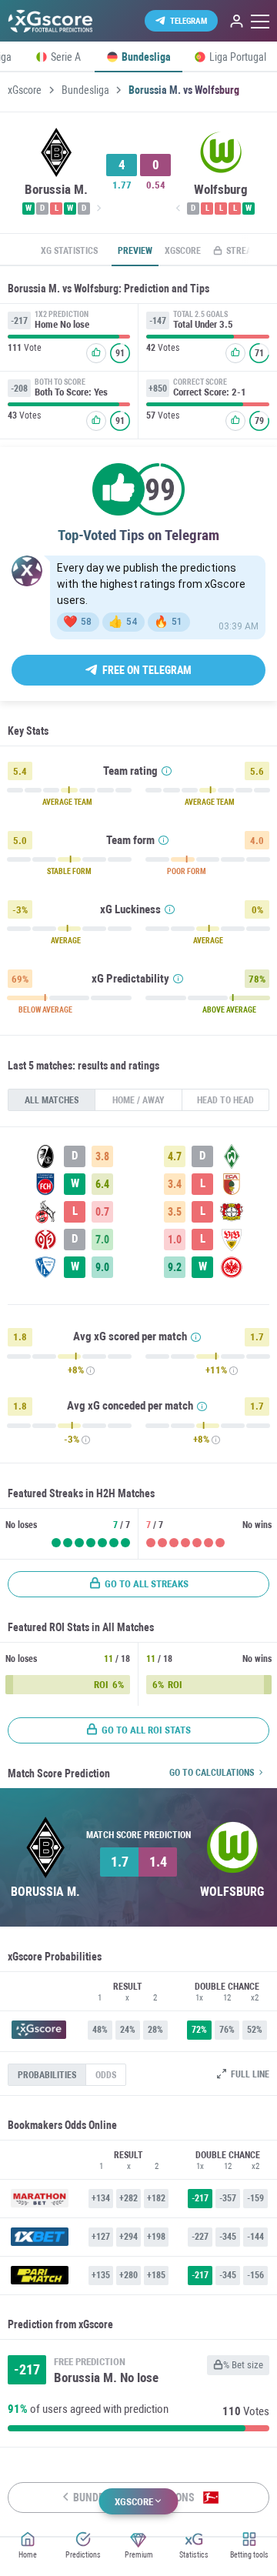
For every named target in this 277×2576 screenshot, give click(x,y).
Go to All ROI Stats (146, 1730)
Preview (135, 251)
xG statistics (69, 251)
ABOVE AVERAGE (229, 1010)
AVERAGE (66, 941)
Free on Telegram (147, 670)
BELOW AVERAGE (45, 1010)
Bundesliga (85, 90)
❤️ (77, 622)
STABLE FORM (69, 872)
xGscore (25, 90)
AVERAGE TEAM (67, 802)
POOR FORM (187, 872)
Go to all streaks (147, 1584)
